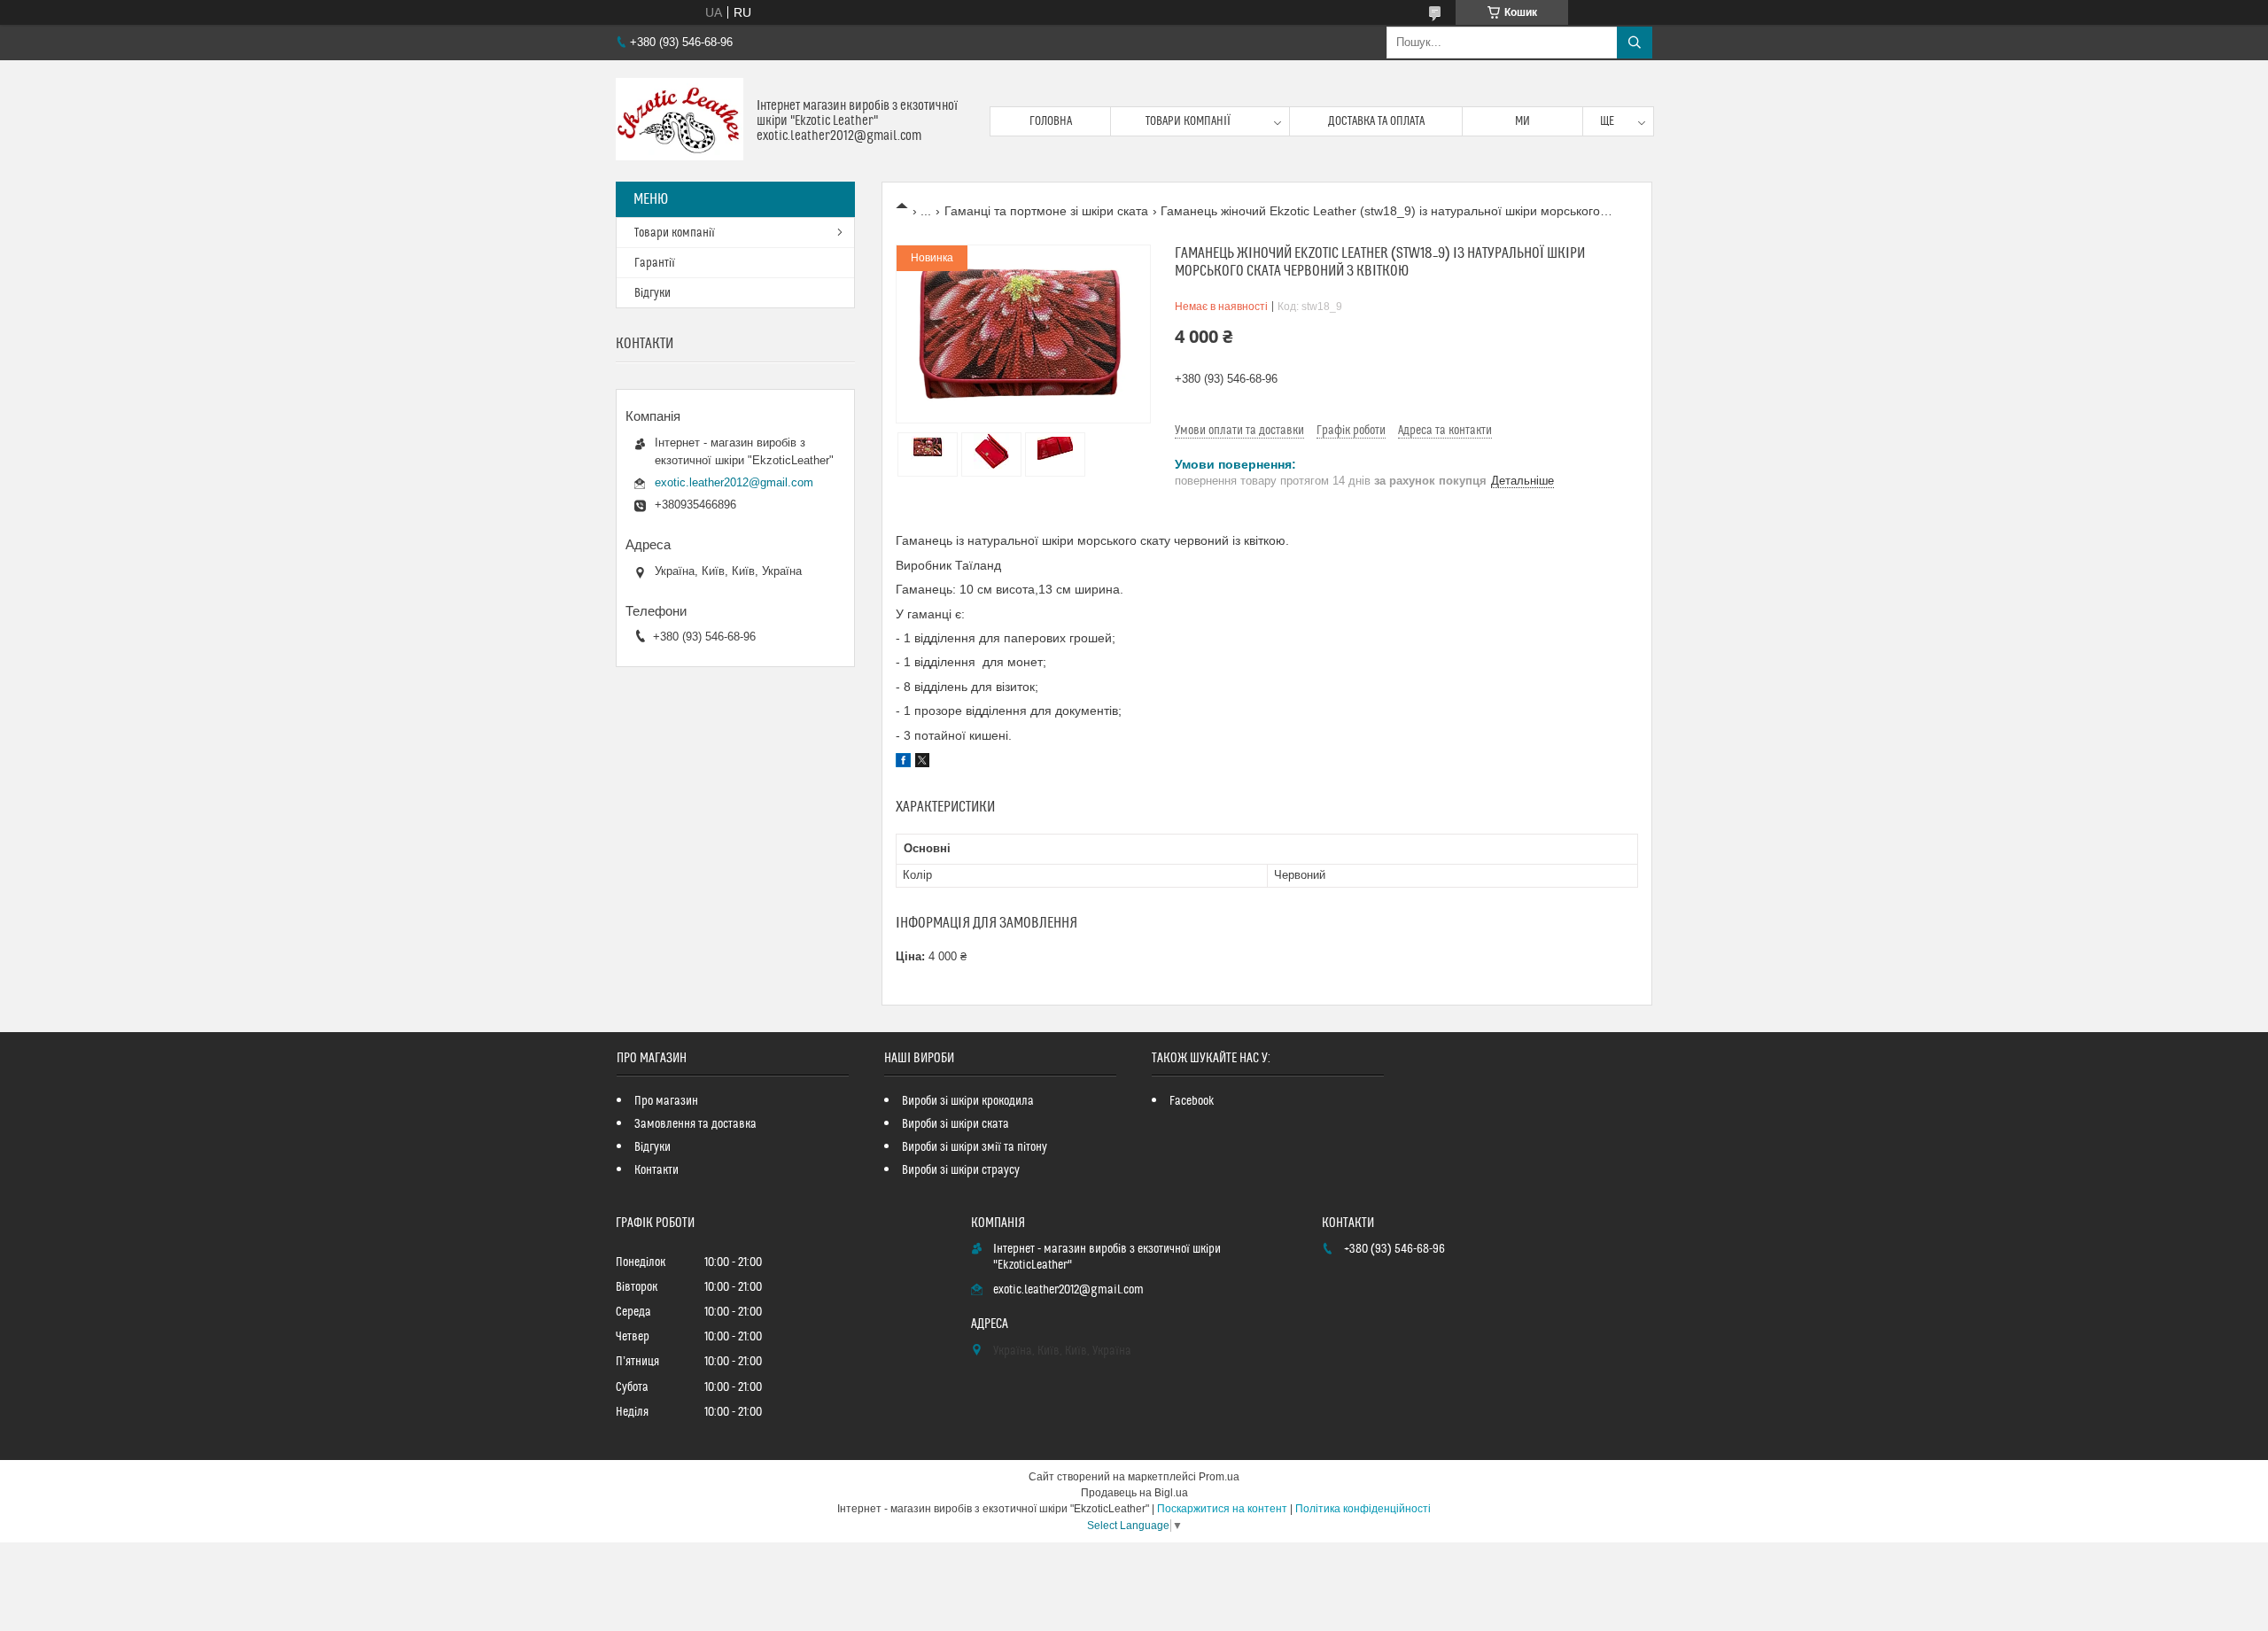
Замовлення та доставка (695, 1124)
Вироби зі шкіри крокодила (968, 1101)
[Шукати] (1635, 43)
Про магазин (666, 1101)
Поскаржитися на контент (1222, 1509)
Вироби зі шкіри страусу (961, 1170)
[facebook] (903, 763)
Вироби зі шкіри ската (955, 1124)
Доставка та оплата (1376, 121)
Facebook (1192, 1101)
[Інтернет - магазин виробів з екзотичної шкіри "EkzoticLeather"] (680, 121)
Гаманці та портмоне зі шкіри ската (1046, 211)
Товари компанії (1188, 121)
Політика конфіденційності (1363, 1509)
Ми (1522, 121)
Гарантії (655, 263)
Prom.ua (1219, 1477)
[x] (922, 763)
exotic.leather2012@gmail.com (734, 482)
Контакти (656, 1170)
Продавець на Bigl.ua (1134, 1493)
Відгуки (652, 293)
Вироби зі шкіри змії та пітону (975, 1147)
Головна (1051, 121)
